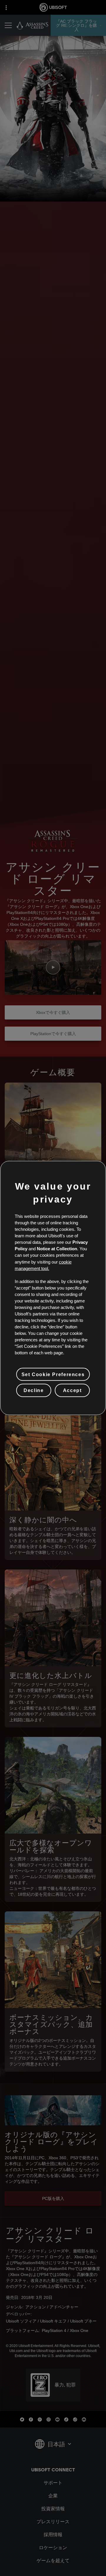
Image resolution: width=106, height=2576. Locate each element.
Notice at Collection (57, 1249)
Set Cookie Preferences (53, 1374)
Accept (72, 1390)
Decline (34, 1390)
